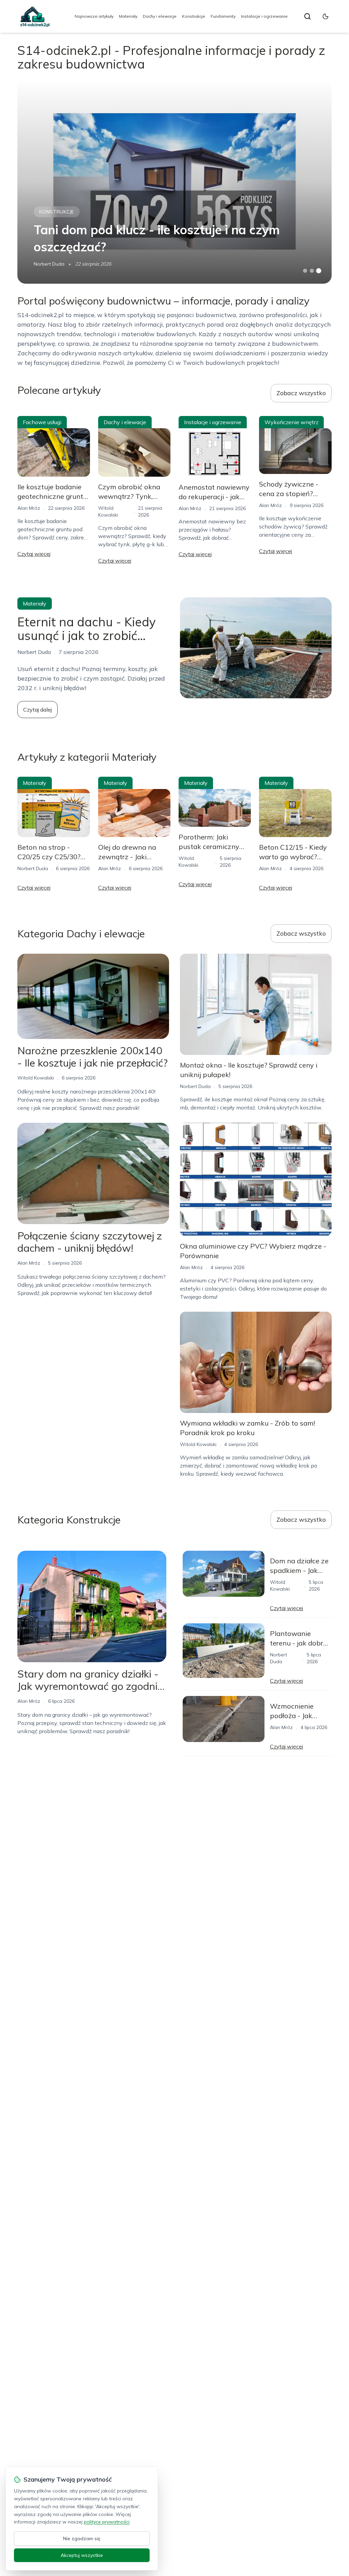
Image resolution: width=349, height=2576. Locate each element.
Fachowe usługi (42, 422)
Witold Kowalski (36, 1078)
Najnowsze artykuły (94, 16)
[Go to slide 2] (312, 271)
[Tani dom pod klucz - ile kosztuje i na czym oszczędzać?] (174, 181)
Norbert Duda (49, 264)
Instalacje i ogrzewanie (264, 16)
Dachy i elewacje (160, 16)
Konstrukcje (194, 16)
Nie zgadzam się (82, 2538)
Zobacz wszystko (301, 393)
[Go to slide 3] (318, 271)
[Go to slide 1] (305, 271)
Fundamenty (223, 16)
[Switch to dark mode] (325, 16)
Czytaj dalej (37, 710)
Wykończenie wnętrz (291, 422)
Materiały (128, 16)
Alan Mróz (29, 508)
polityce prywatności (107, 2522)
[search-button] (307, 16)
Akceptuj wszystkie (82, 2555)
